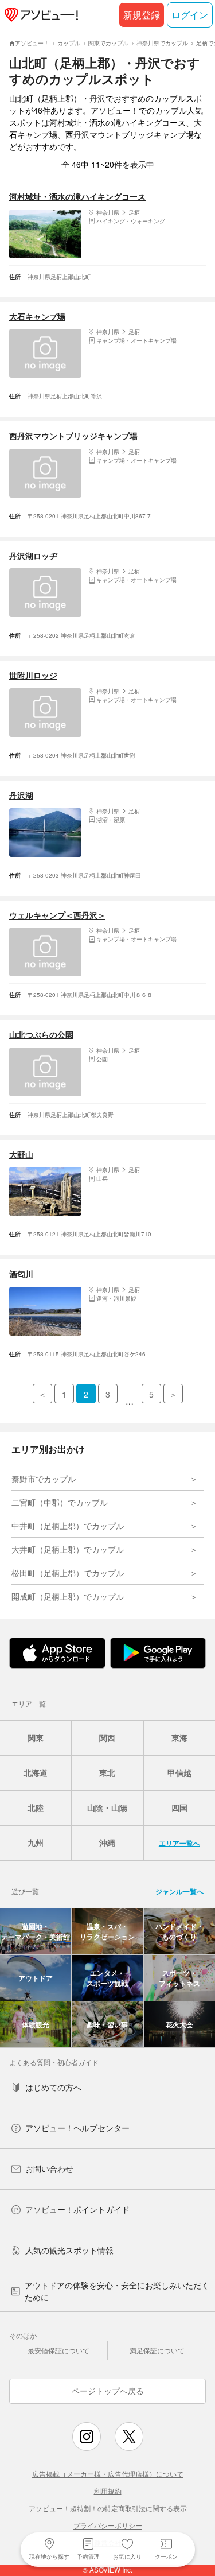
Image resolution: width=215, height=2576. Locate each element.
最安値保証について (58, 2350)
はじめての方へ (53, 2087)
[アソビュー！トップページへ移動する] (39, 15)
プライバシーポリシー (108, 2525)
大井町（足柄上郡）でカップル (68, 1549)
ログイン (190, 15)
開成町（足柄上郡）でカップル (68, 1596)
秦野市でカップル (44, 1479)
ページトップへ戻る (108, 2391)
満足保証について (157, 2350)
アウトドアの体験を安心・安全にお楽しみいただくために (117, 2291)
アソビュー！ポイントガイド (77, 2209)
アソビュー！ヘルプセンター (77, 2128)
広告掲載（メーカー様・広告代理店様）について (108, 2474)
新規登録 (142, 15)
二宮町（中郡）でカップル (60, 1502)
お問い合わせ (49, 2168)
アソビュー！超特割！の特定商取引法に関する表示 (108, 2508)
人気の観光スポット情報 (69, 2250)
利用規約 (108, 2491)
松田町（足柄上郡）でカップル (68, 1573)
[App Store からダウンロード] (57, 1653)
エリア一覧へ (179, 1843)
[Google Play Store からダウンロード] (158, 1653)
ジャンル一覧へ (179, 1891)
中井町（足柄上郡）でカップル (68, 1526)
